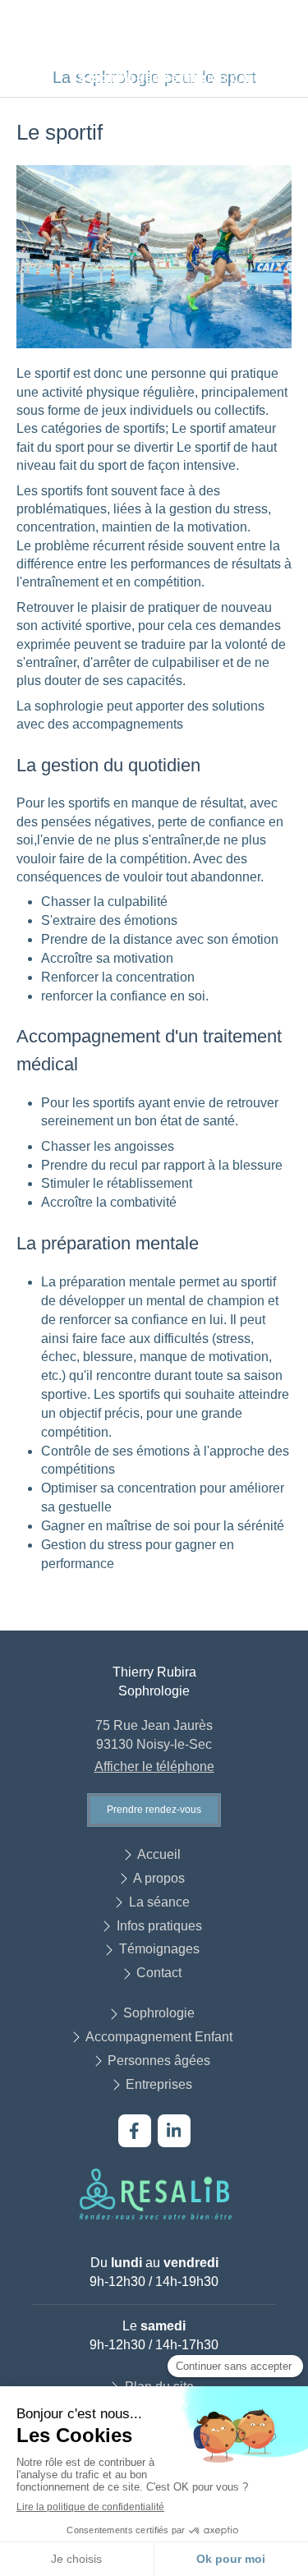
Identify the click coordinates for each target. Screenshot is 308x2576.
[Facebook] (135, 2131)
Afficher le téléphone (154, 1766)
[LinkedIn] (174, 2131)
